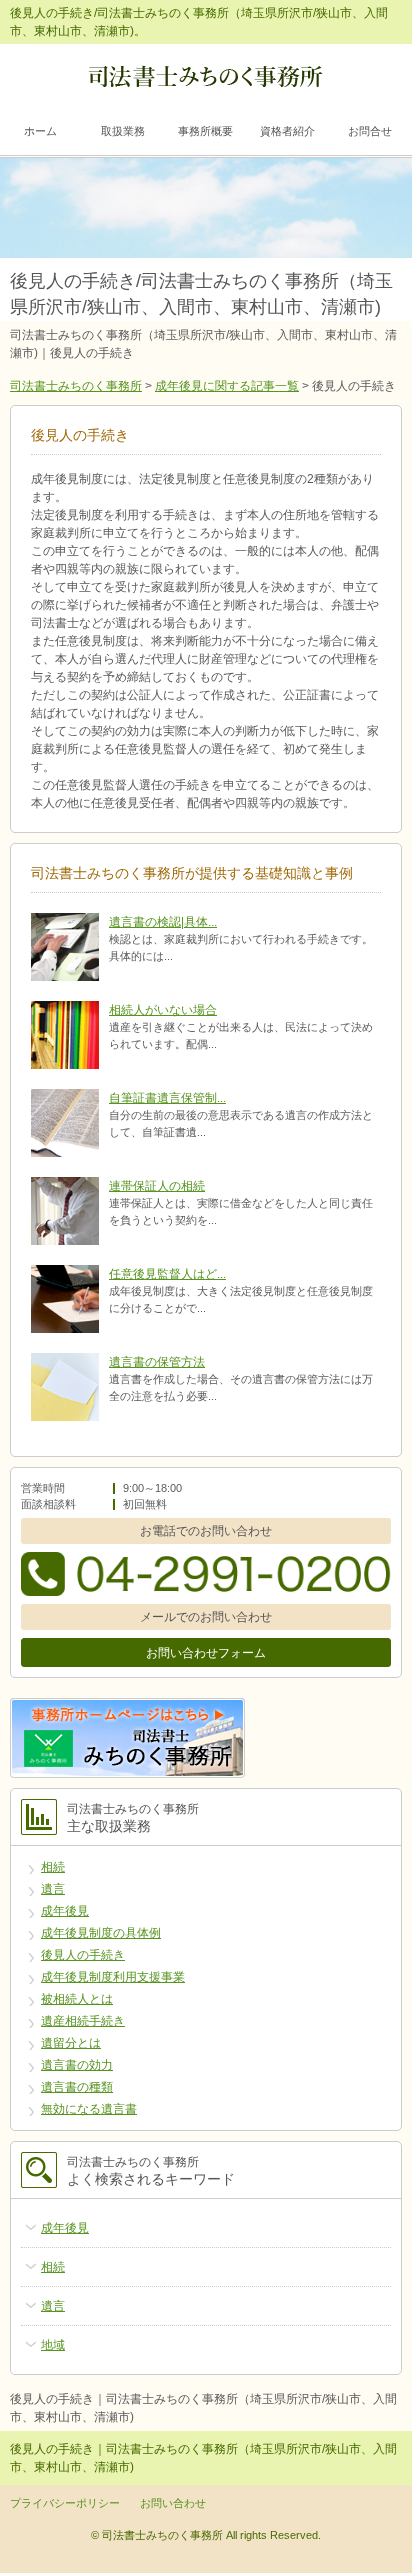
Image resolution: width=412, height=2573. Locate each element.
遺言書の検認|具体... (163, 922)
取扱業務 (123, 131)
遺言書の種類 (77, 2087)
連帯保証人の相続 (157, 1186)
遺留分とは (71, 2043)
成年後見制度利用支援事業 (113, 1977)
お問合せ (370, 131)
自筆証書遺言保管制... (167, 1098)
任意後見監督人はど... (167, 1274)
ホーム (40, 131)
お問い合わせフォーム (206, 1653)
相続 (53, 1867)
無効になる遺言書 (89, 2109)
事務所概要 (205, 131)
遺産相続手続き (83, 2021)
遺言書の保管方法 (157, 1362)
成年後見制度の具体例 (101, 1933)
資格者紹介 (287, 131)
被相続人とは (77, 1999)
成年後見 (65, 1911)
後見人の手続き (83, 1955)
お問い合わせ (173, 2503)
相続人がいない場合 (163, 1010)
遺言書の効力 (77, 2065)
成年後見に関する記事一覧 (227, 386)
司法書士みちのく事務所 (76, 386)
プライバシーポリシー (65, 2503)
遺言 (53, 1889)
